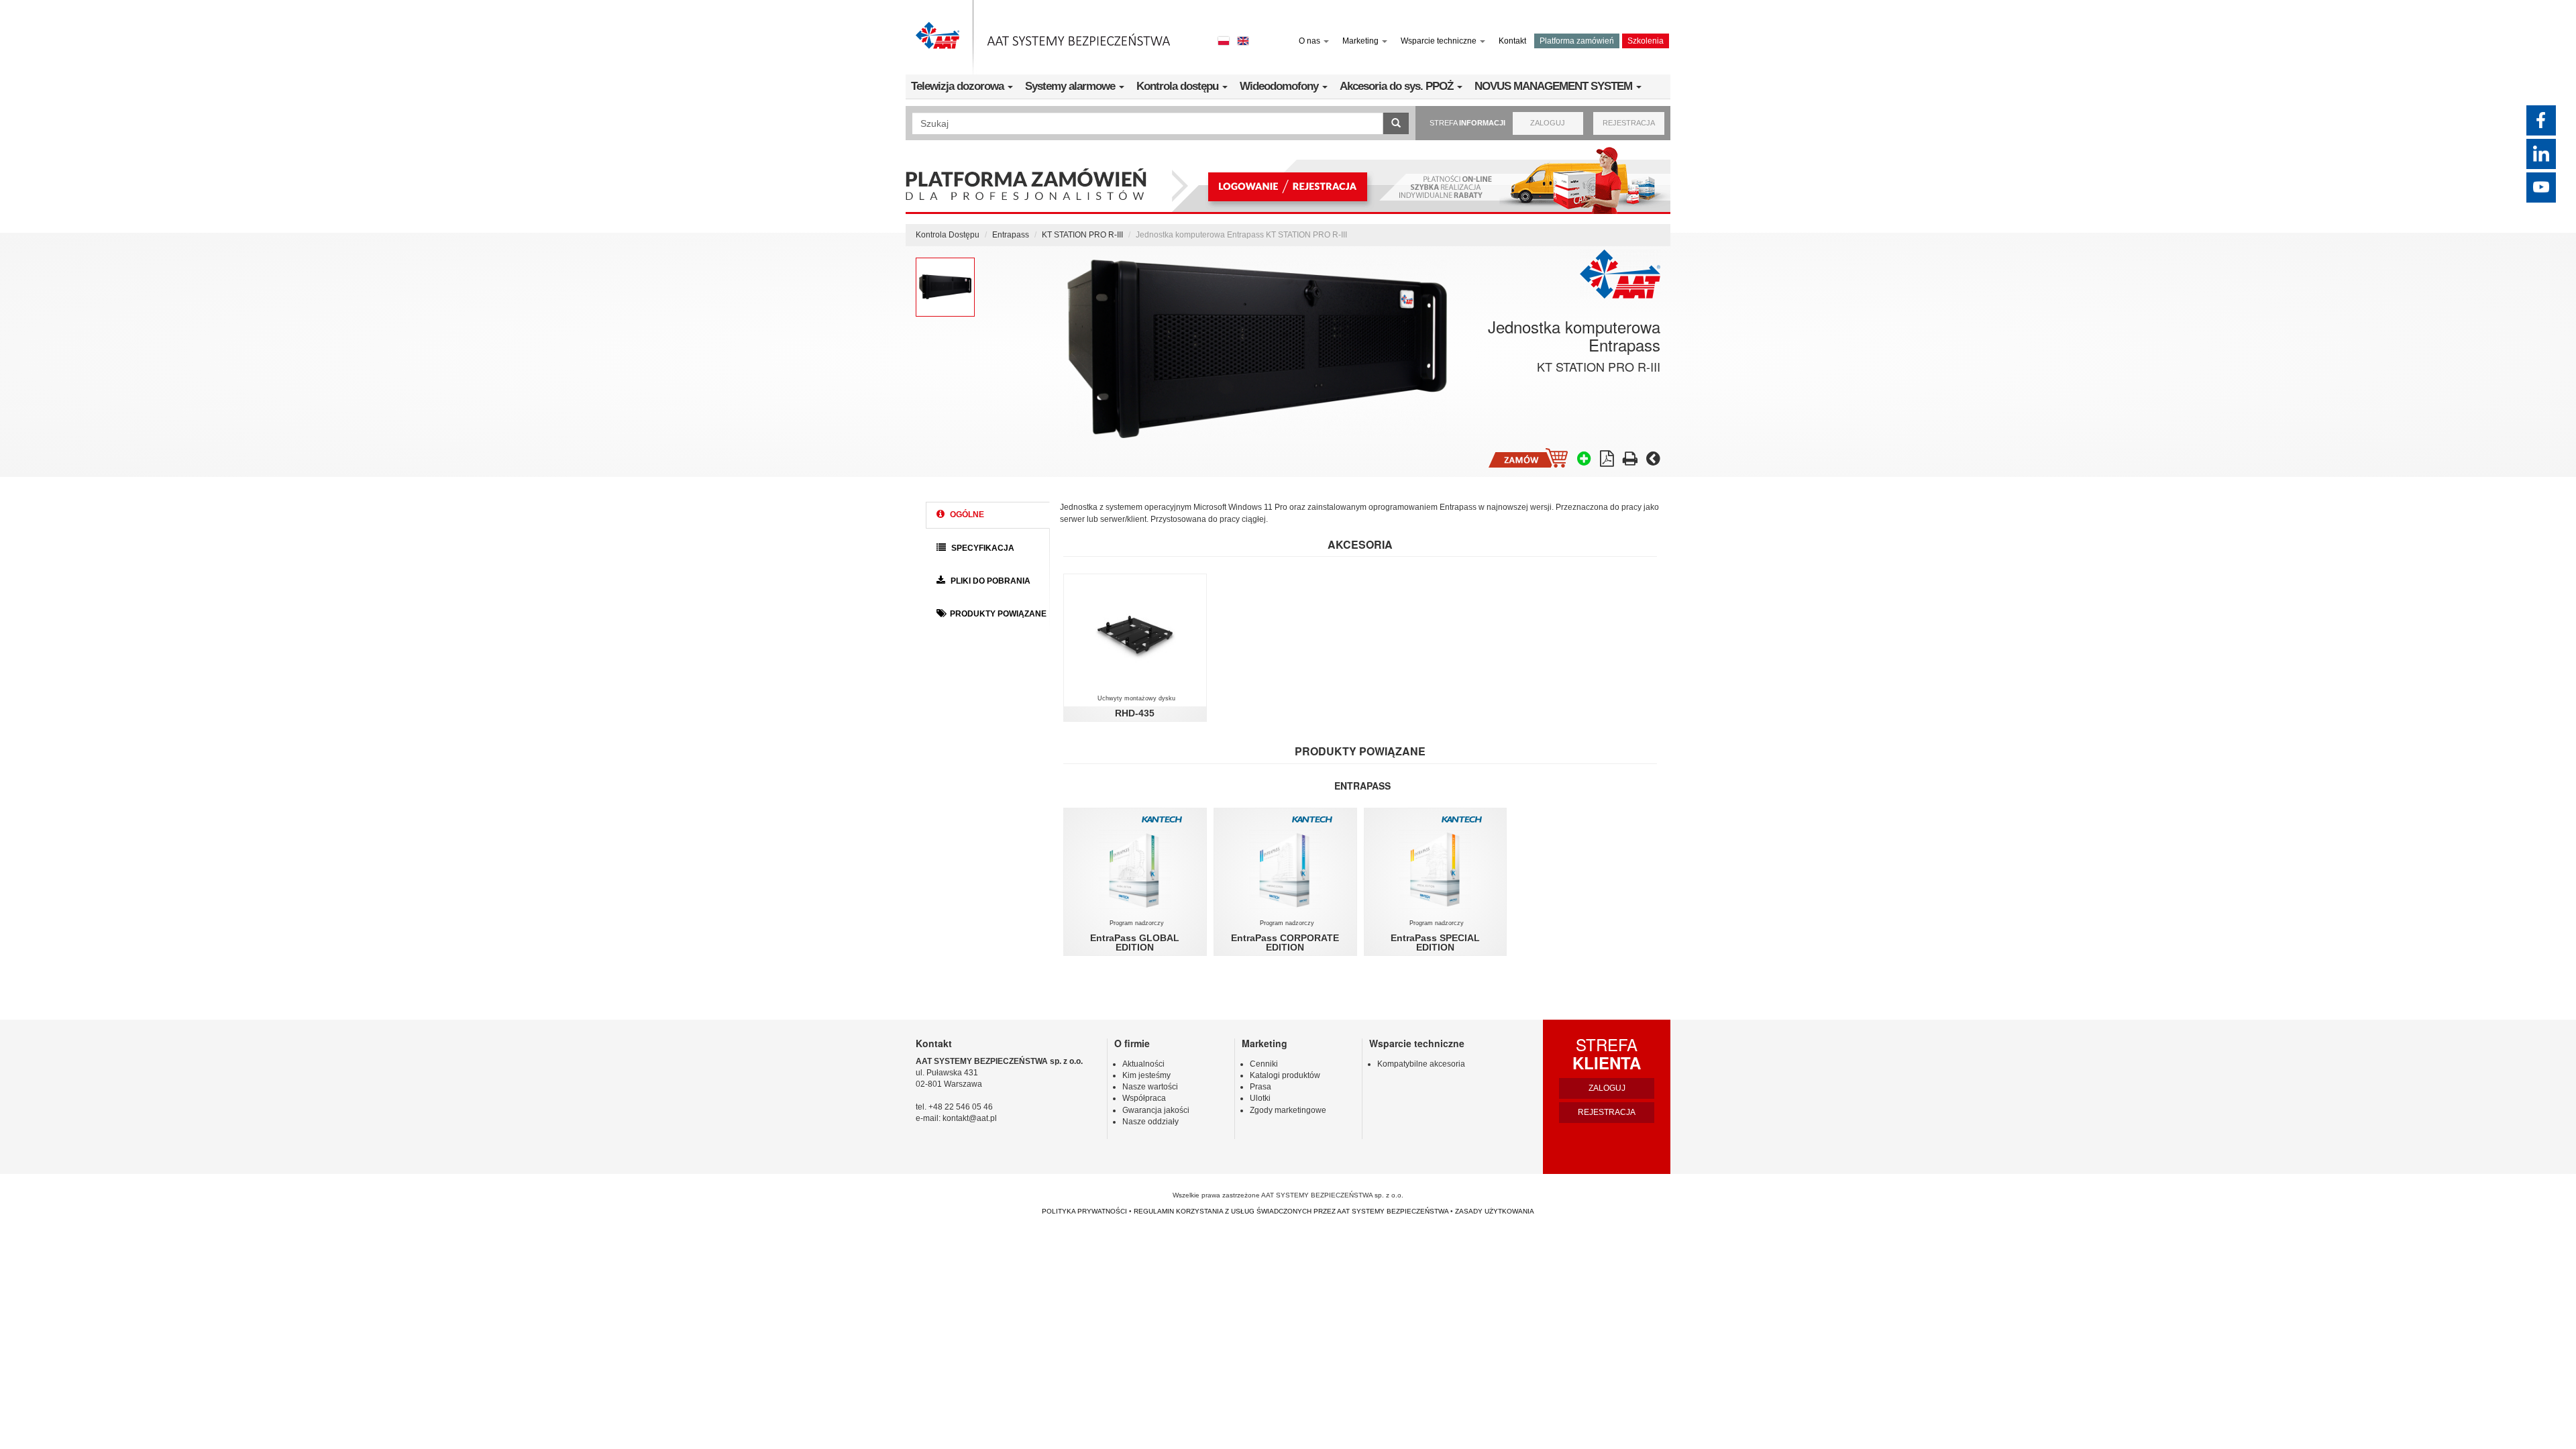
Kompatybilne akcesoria (1421, 1064)
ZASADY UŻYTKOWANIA (1495, 1211)
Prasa (1260, 1087)
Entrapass (1011, 235)
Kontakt (1512, 41)
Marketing (1361, 41)
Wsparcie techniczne (1440, 41)
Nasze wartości (1150, 1087)
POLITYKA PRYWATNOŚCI (1084, 1211)
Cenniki (1264, 1064)
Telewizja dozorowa (959, 86)
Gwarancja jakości (1156, 1110)
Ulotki (1260, 1098)
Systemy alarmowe (1071, 86)
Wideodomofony (1280, 86)
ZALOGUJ (1548, 123)
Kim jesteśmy (1146, 1075)
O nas (1310, 41)
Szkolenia (1646, 41)
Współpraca (1144, 1098)
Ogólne (966, 515)
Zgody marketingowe (1288, 1110)
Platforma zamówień (1577, 41)
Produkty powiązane (998, 614)
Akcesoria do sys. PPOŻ (1398, 86)
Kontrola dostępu (1179, 86)
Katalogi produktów (1285, 1075)
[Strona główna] (1043, 37)
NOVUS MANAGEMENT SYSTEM (1555, 86)
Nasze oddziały (1150, 1122)
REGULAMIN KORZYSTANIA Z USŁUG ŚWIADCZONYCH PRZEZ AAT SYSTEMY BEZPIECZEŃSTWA (1291, 1211)
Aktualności (1143, 1064)
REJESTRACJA (1629, 123)
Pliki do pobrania (989, 581)
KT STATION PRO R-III (1082, 235)
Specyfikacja (982, 548)
